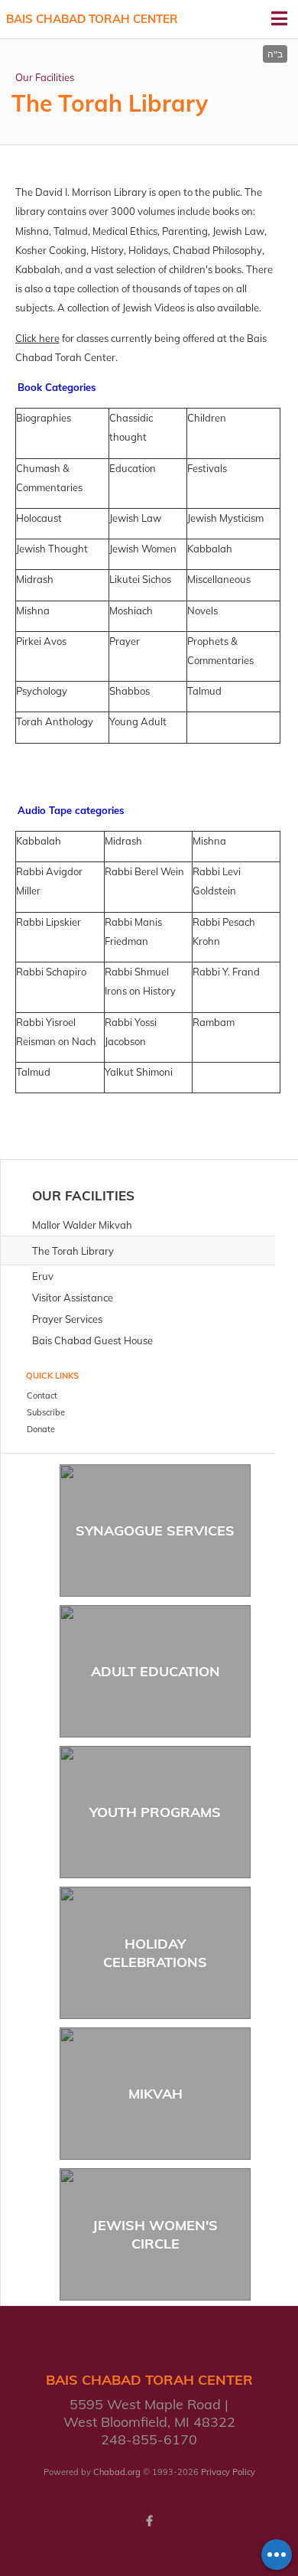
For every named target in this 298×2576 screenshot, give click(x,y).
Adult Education (155, 1671)
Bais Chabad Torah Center (92, 19)
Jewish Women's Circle (155, 2234)
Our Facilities (45, 77)
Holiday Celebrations (155, 1952)
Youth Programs (155, 1812)
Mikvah (155, 2094)
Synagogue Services (155, 1531)
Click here (37, 338)
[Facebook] (149, 2521)
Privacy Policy (228, 2472)
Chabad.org (117, 2472)
